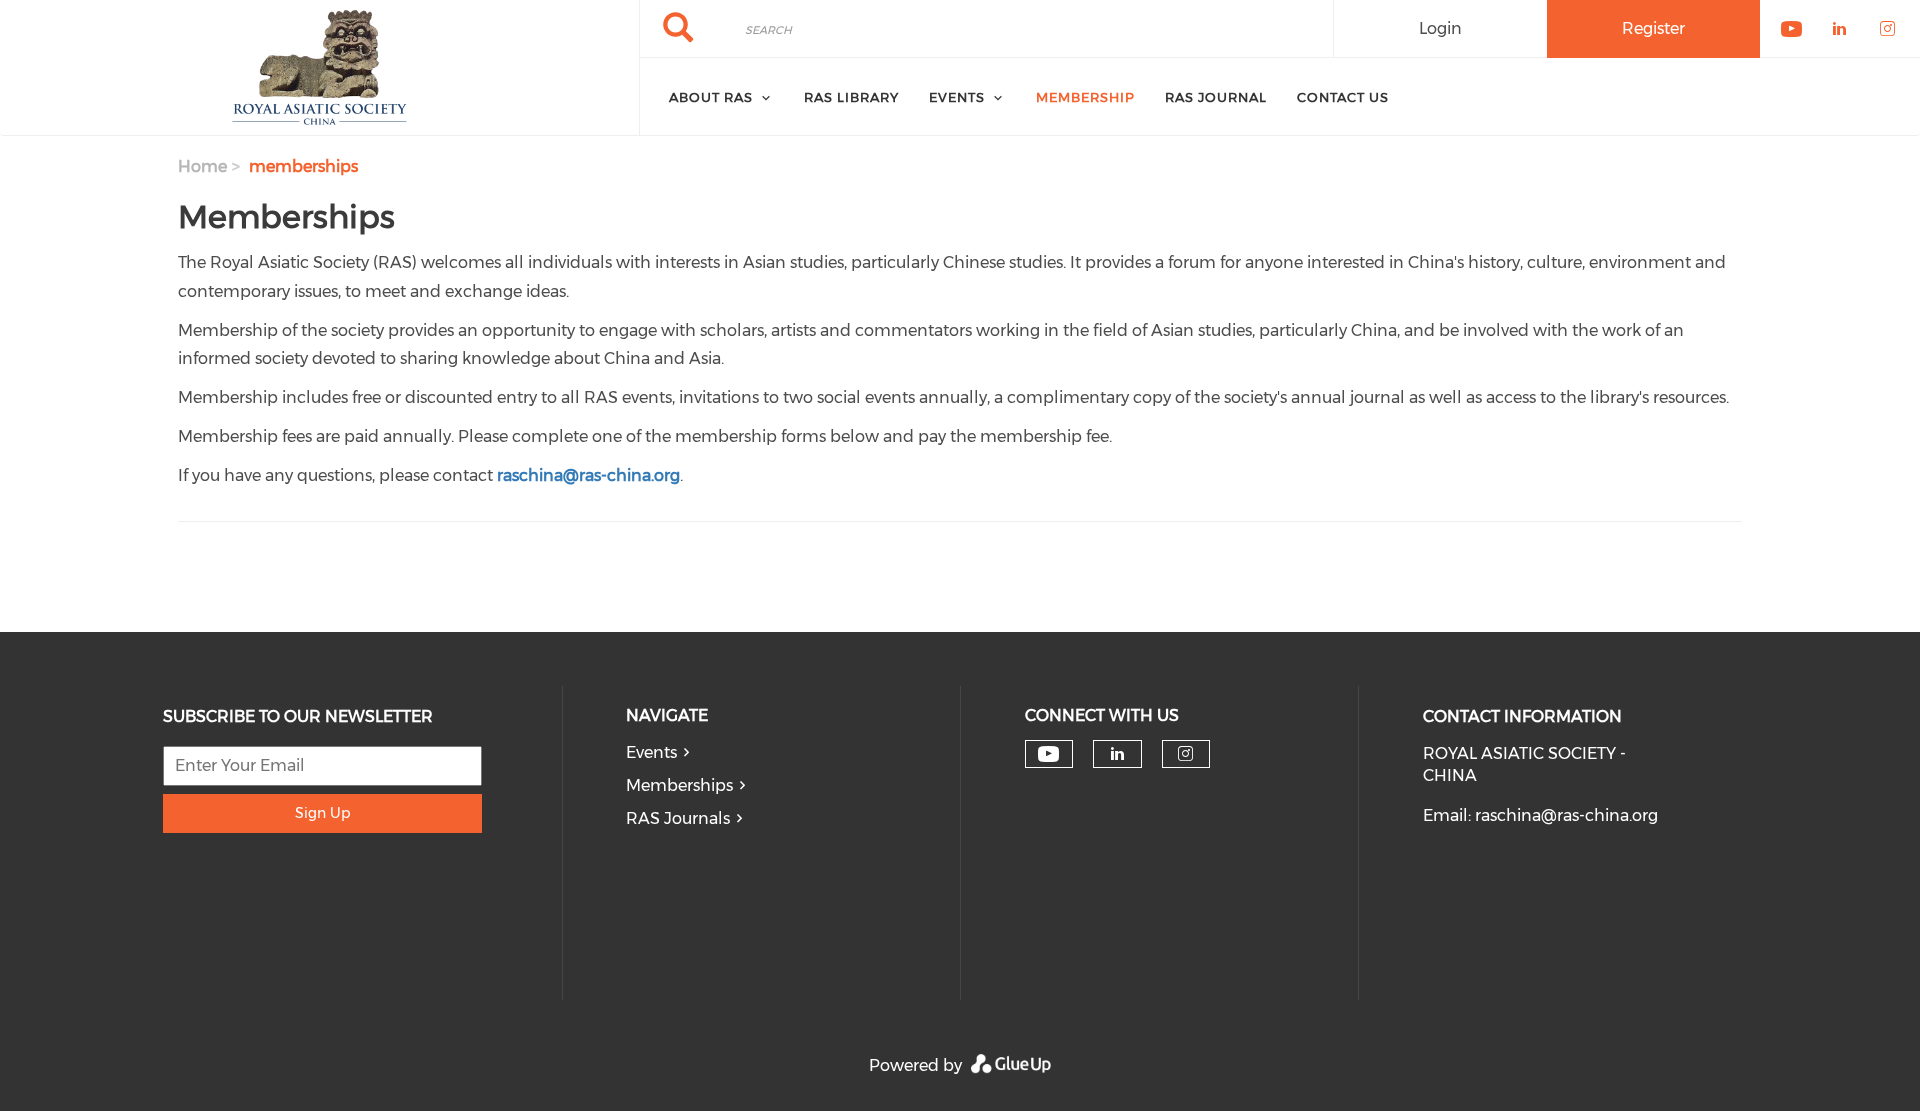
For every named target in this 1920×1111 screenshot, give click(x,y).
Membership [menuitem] (1085, 97)
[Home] (319, 68)
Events (651, 752)
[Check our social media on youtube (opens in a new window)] (1048, 754)
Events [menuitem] (957, 97)
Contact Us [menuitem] (1343, 97)
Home (202, 166)
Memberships (679, 785)
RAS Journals (678, 818)
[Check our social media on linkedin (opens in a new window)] (1117, 754)
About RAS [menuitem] (711, 97)
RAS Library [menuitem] (851, 97)
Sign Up (322, 813)
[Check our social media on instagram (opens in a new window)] (1185, 754)
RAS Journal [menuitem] (1216, 97)
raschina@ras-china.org (1566, 815)
